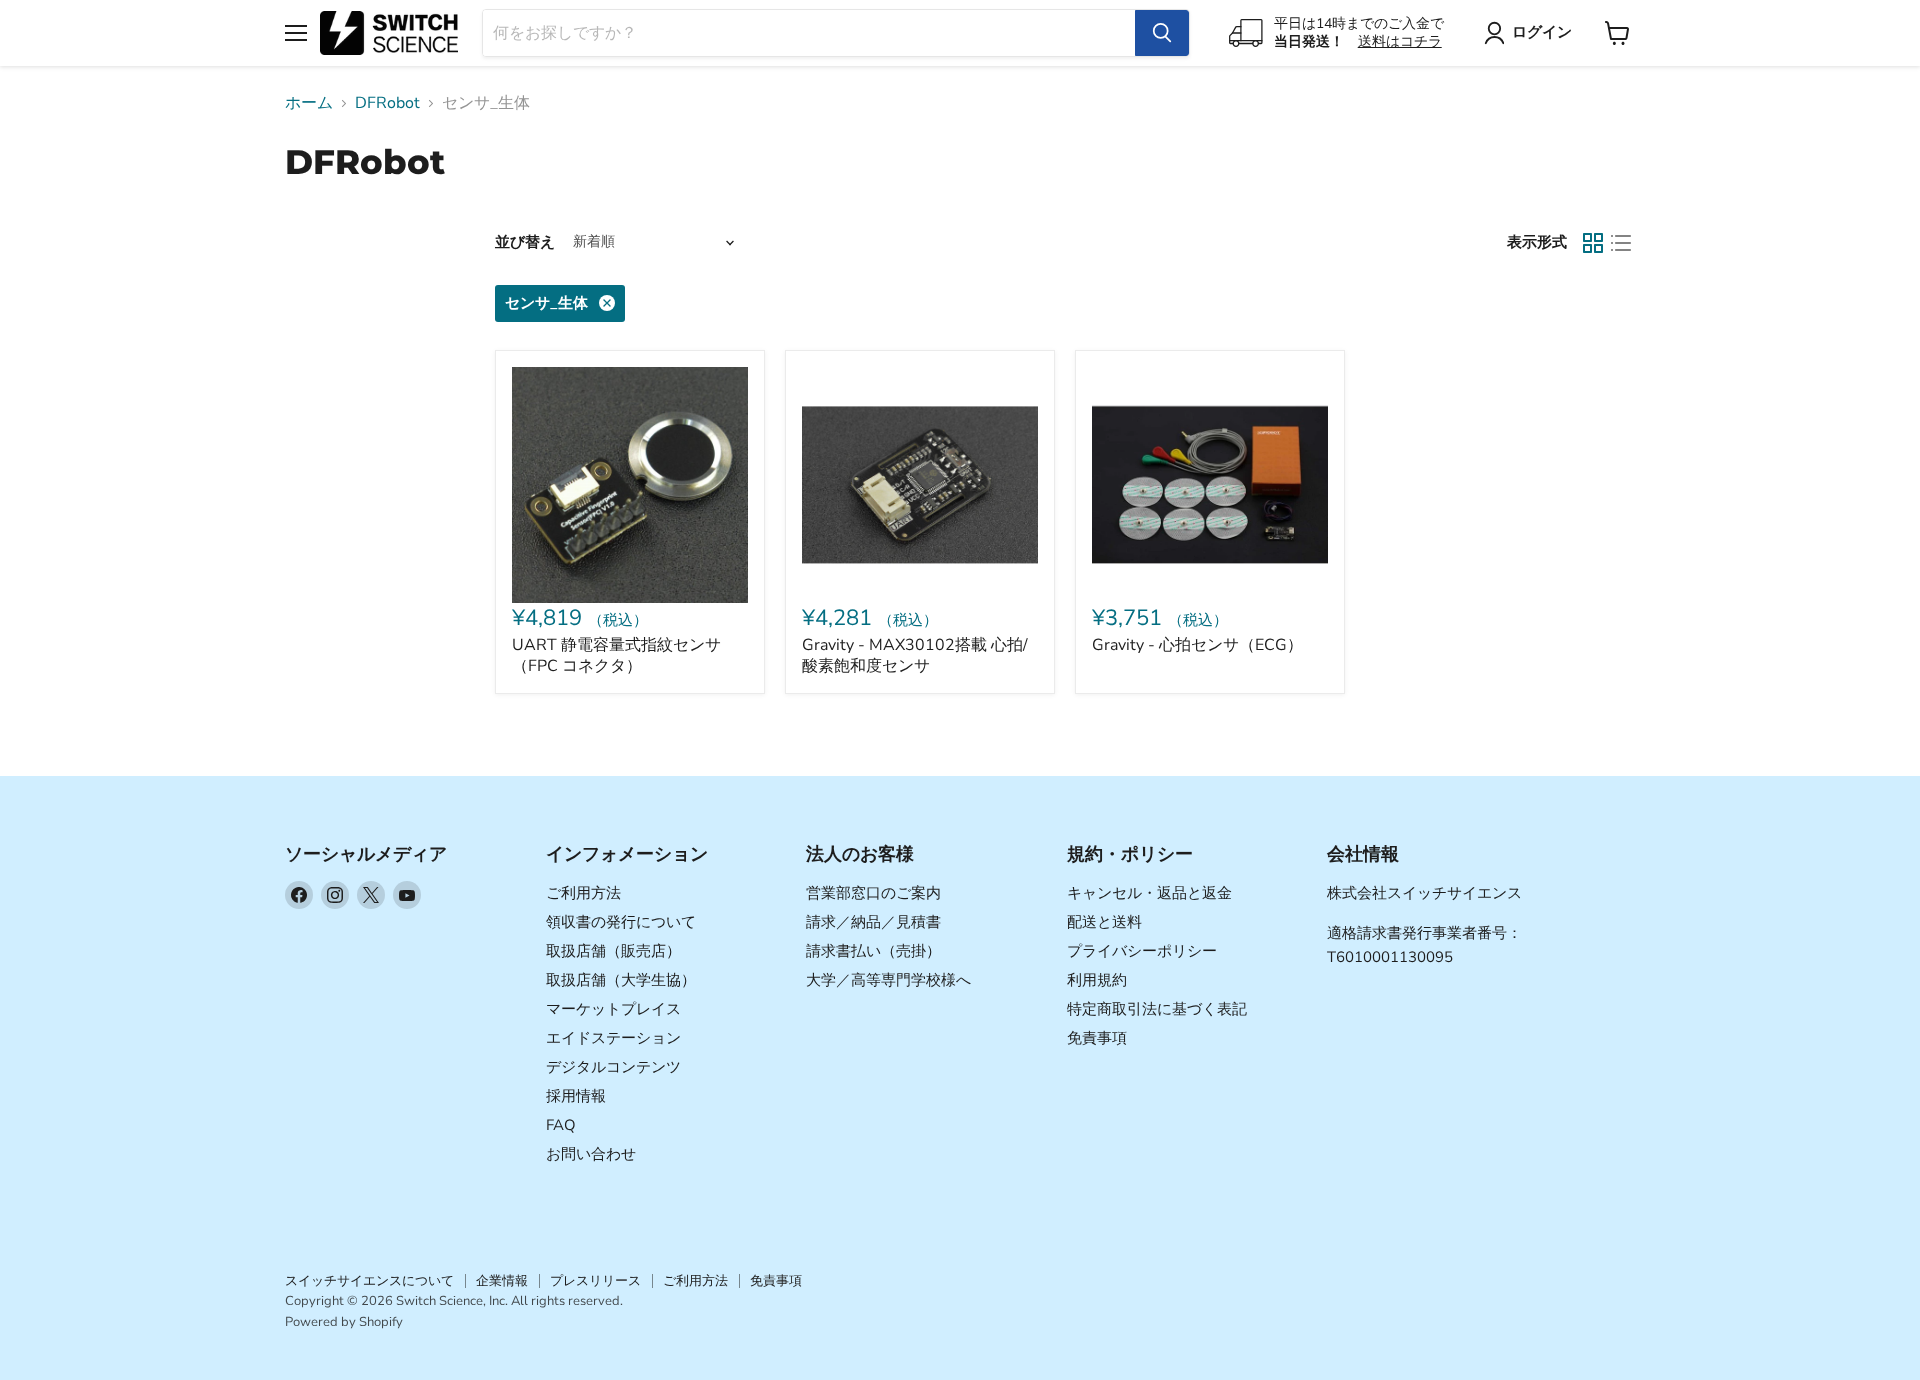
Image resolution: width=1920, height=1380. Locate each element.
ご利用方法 (583, 893)
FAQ (561, 1125)
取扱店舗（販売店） (613, 951)
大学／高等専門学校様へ (888, 980)
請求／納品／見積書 (873, 922)
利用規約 (1097, 980)
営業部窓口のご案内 (873, 893)
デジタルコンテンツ (613, 1067)
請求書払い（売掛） (873, 951)
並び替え (525, 242)
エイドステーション (613, 1038)
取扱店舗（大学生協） (621, 980)
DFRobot (387, 103)
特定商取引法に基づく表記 (1157, 1009)
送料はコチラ (1400, 41)
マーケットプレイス (613, 1009)
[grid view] (1593, 243)
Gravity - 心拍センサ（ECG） (1197, 645)
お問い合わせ (591, 1154)
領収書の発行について (621, 922)
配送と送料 (1104, 922)
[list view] (1621, 243)
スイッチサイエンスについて (369, 1281)
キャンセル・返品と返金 (1149, 893)
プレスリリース (595, 1281)
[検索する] (1162, 33)
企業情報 (502, 1281)
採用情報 (576, 1096)
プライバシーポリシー (1142, 951)
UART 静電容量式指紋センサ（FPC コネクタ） (616, 655)
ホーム (309, 103)
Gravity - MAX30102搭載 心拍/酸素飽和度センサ (915, 655)
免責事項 (1097, 1038)
